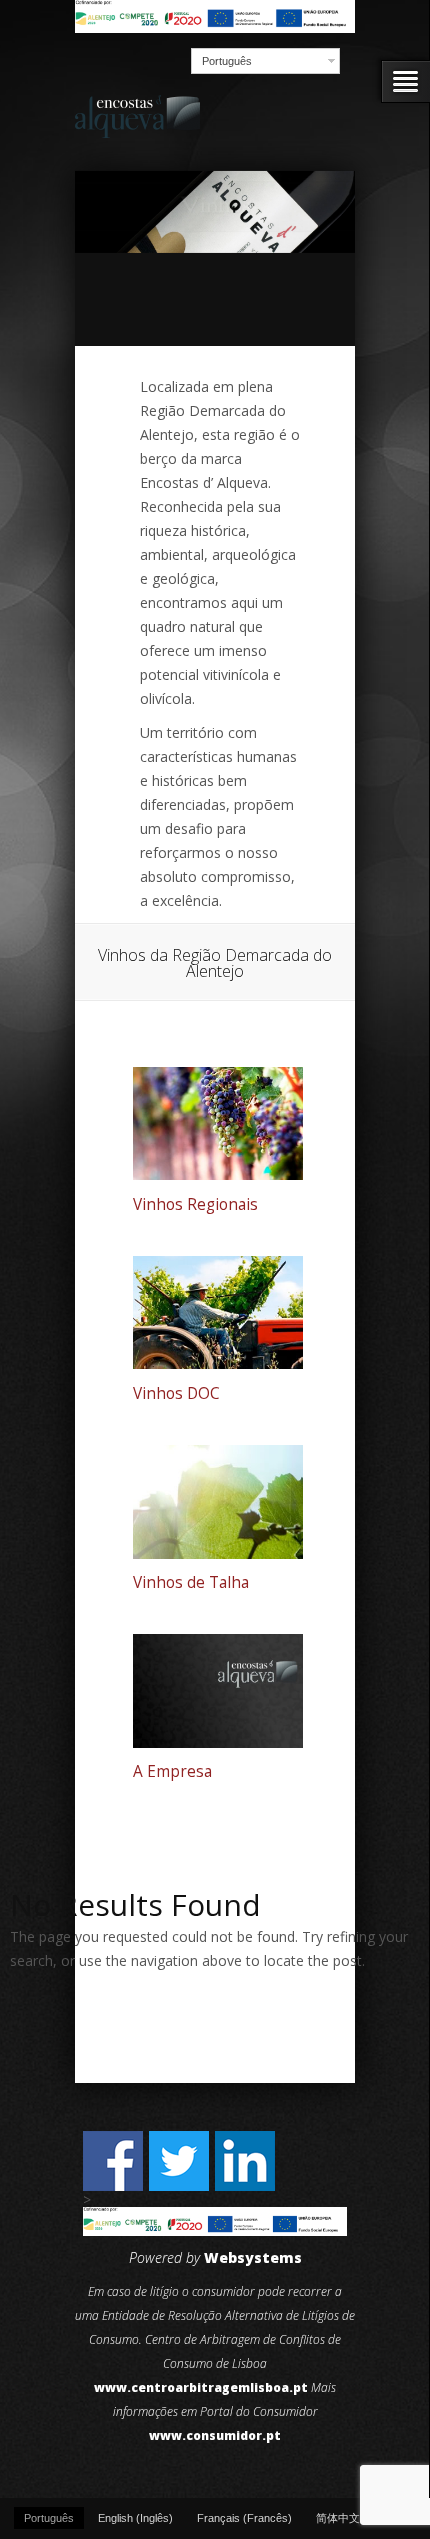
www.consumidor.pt (215, 2435)
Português (227, 61)
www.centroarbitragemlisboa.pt (201, 2387)
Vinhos (215, 203)
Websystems (253, 2257)
